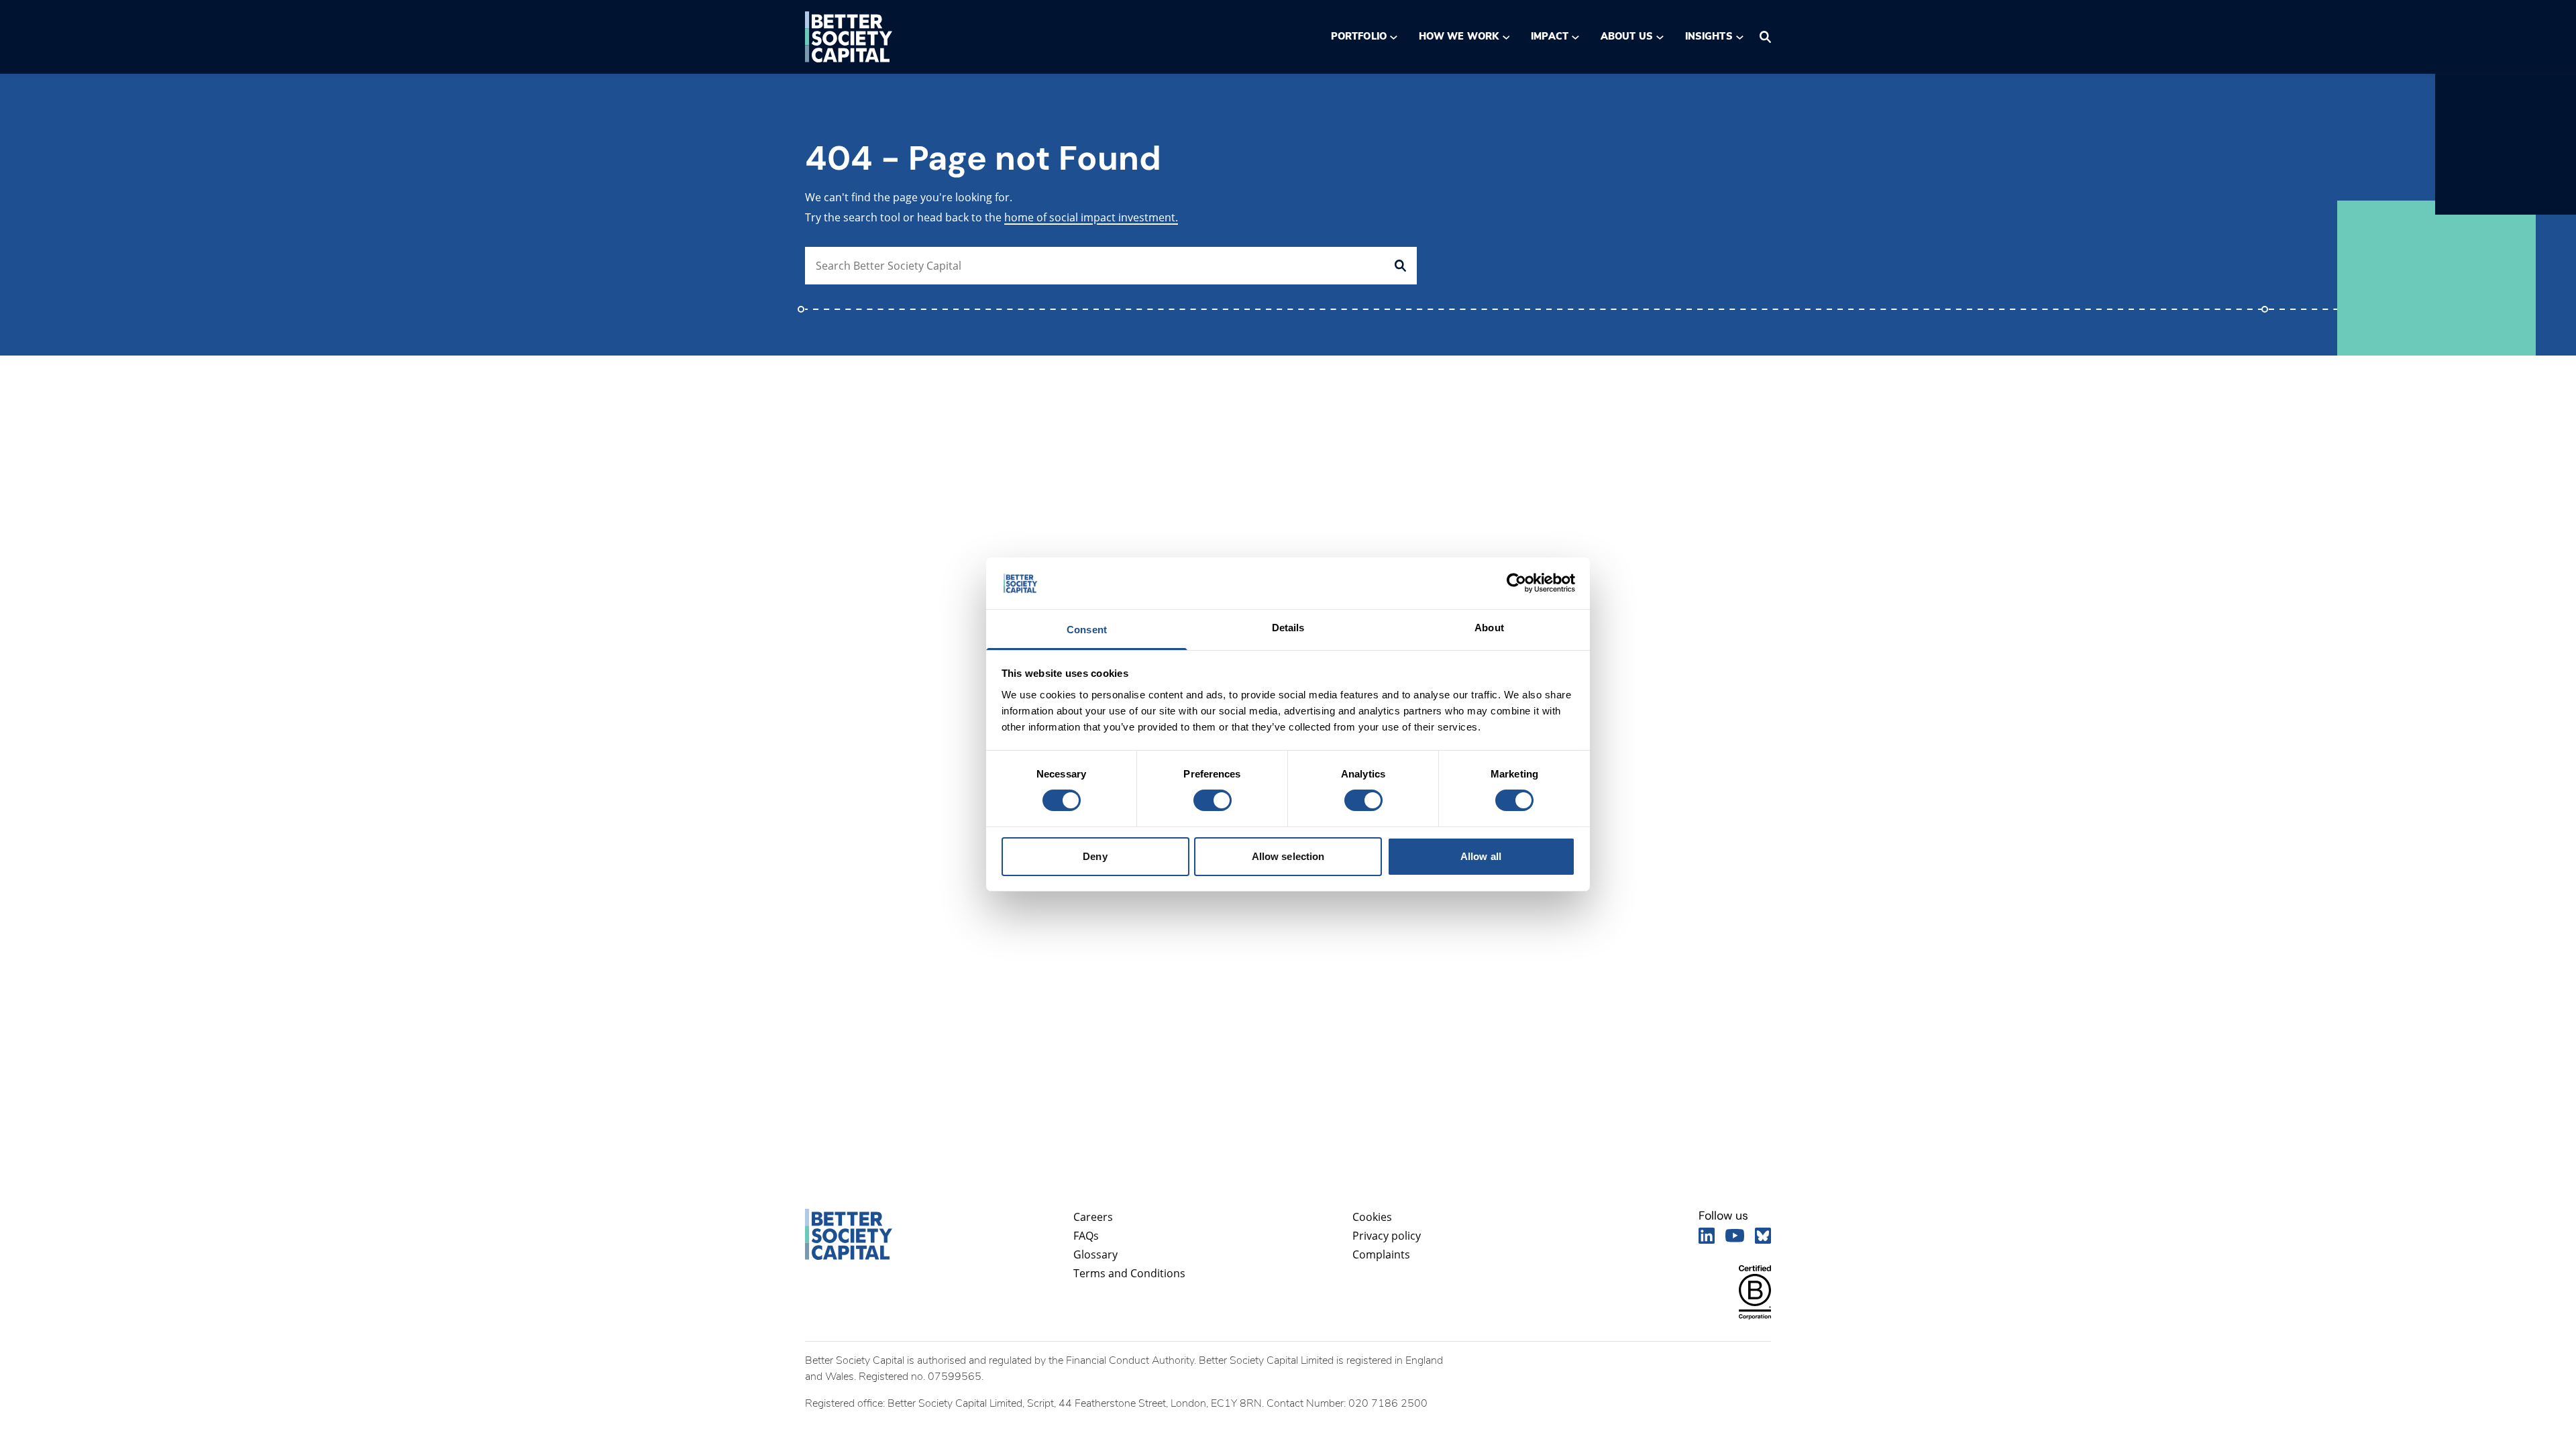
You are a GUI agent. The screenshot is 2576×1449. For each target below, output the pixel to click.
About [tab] (1489, 628)
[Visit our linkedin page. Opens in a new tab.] (1707, 1236)
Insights (1709, 36)
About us (1627, 36)
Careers (1093, 1217)
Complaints (1381, 1254)
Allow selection (1288, 856)
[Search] (1765, 37)
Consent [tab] (1087, 630)
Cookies (1372, 1217)
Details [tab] (1288, 628)
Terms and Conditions (1129, 1273)
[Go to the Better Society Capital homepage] (849, 37)
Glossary (1095, 1254)
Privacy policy (1387, 1236)
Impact (1549, 36)
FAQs (1086, 1236)
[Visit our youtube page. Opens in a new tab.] (1735, 1236)
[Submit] (1400, 266)
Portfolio (1359, 36)
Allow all (1481, 856)
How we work (1459, 36)
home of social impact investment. (1091, 217)
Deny (1095, 856)
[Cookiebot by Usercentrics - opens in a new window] (1516, 583)
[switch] (1212, 800)
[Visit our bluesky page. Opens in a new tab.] (1763, 1236)
